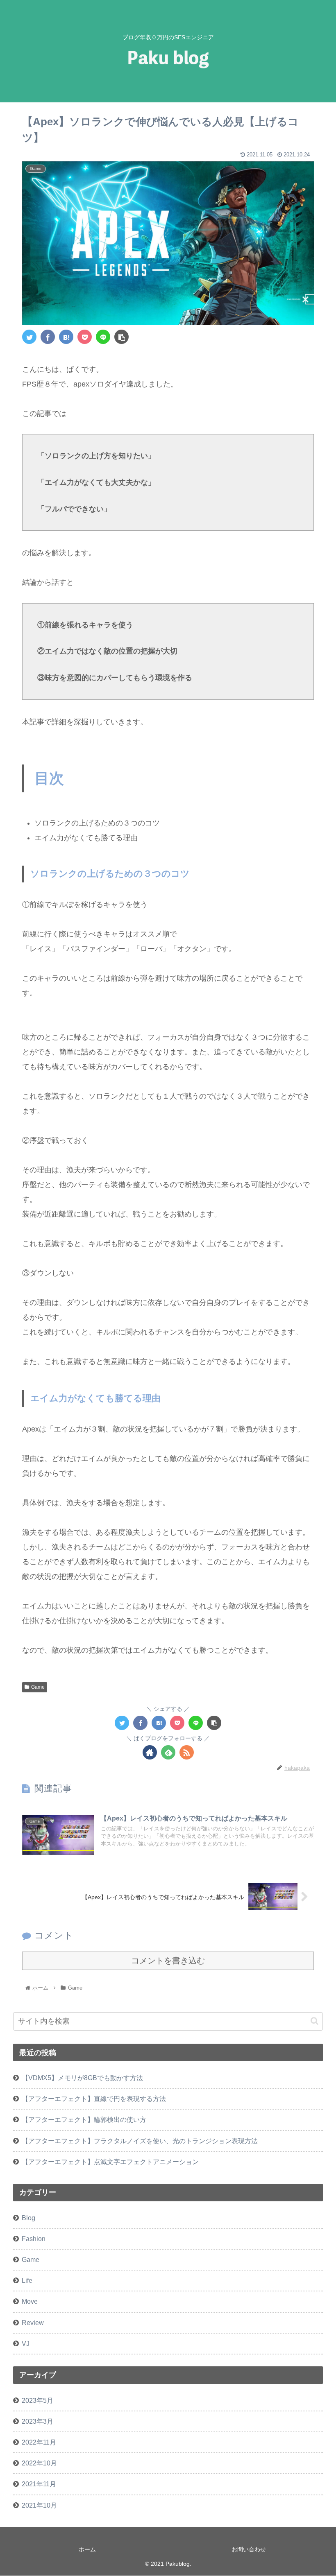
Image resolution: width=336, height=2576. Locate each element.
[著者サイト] (150, 1752)
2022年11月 (39, 2442)
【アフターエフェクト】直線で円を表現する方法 (94, 2099)
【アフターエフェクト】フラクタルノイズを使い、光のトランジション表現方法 (140, 2141)
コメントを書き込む (168, 1961)
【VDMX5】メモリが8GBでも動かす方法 (82, 2078)
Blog (28, 2218)
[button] (314, 2021)
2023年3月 (37, 2421)
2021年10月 (39, 2505)
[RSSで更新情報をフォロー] (187, 1752)
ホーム (87, 2549)
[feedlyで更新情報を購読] (168, 1752)
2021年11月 (39, 2484)
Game (38, 1687)
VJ (26, 2343)
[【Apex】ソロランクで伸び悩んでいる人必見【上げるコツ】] (66, 337)
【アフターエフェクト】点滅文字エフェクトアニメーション (110, 2162)
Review (33, 2323)
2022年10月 (39, 2463)
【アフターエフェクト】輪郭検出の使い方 (84, 2119)
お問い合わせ (249, 2549)
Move (30, 2301)
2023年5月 (37, 2400)
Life (27, 2280)
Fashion (34, 2239)
